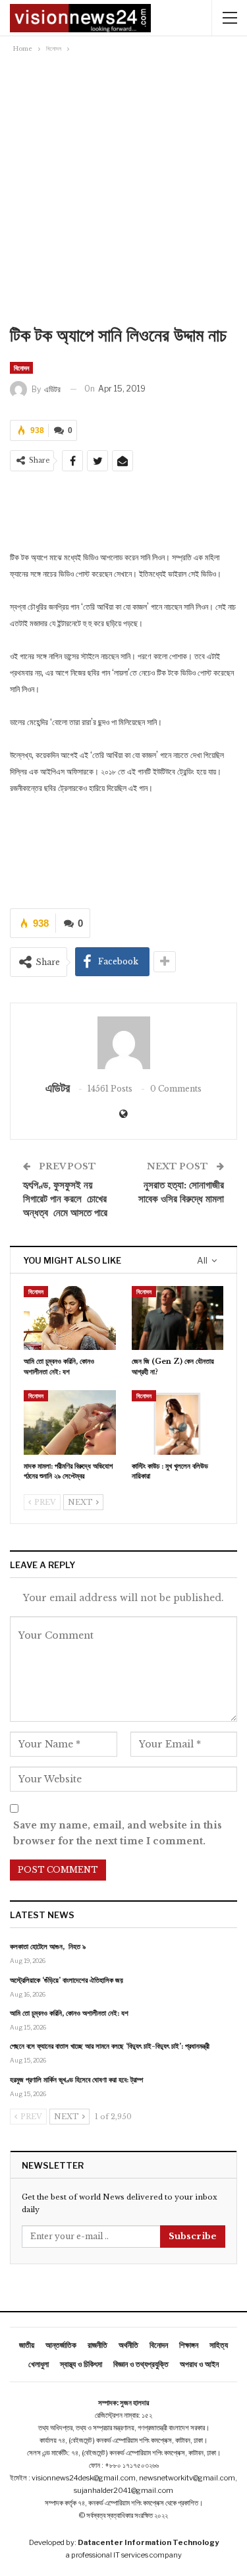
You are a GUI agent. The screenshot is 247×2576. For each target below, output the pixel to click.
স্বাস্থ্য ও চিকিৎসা (81, 2364)
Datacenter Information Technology (148, 2542)
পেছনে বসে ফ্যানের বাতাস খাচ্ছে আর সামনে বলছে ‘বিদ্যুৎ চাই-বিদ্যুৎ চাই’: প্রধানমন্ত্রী (110, 2046)
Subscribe (193, 2236)
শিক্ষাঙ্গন (189, 2345)
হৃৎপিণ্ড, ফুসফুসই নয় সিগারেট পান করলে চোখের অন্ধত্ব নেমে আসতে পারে (65, 1199)
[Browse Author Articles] (123, 1043)
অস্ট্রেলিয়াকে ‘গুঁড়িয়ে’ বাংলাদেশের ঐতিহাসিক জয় (67, 1980)
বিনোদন (21, 368)
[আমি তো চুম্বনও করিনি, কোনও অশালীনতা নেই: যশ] (70, 1318)
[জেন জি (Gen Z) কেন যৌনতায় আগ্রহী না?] (178, 1318)
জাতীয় (27, 2345)
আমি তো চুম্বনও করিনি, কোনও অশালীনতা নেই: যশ (69, 2013)
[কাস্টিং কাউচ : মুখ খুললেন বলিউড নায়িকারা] (178, 1422)
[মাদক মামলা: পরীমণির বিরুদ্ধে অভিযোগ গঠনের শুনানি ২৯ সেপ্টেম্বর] (70, 1422)
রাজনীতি (97, 2345)
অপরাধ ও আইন (199, 2364)
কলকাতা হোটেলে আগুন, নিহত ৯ (48, 1947)
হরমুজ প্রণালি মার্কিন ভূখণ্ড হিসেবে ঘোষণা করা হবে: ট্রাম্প (76, 2080)
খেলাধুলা (39, 2364)
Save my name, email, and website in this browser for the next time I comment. (118, 1833)
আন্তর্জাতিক (61, 2345)
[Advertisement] (123, 186)
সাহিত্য (219, 2345)
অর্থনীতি (128, 2345)
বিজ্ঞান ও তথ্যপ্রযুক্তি (141, 2364)
